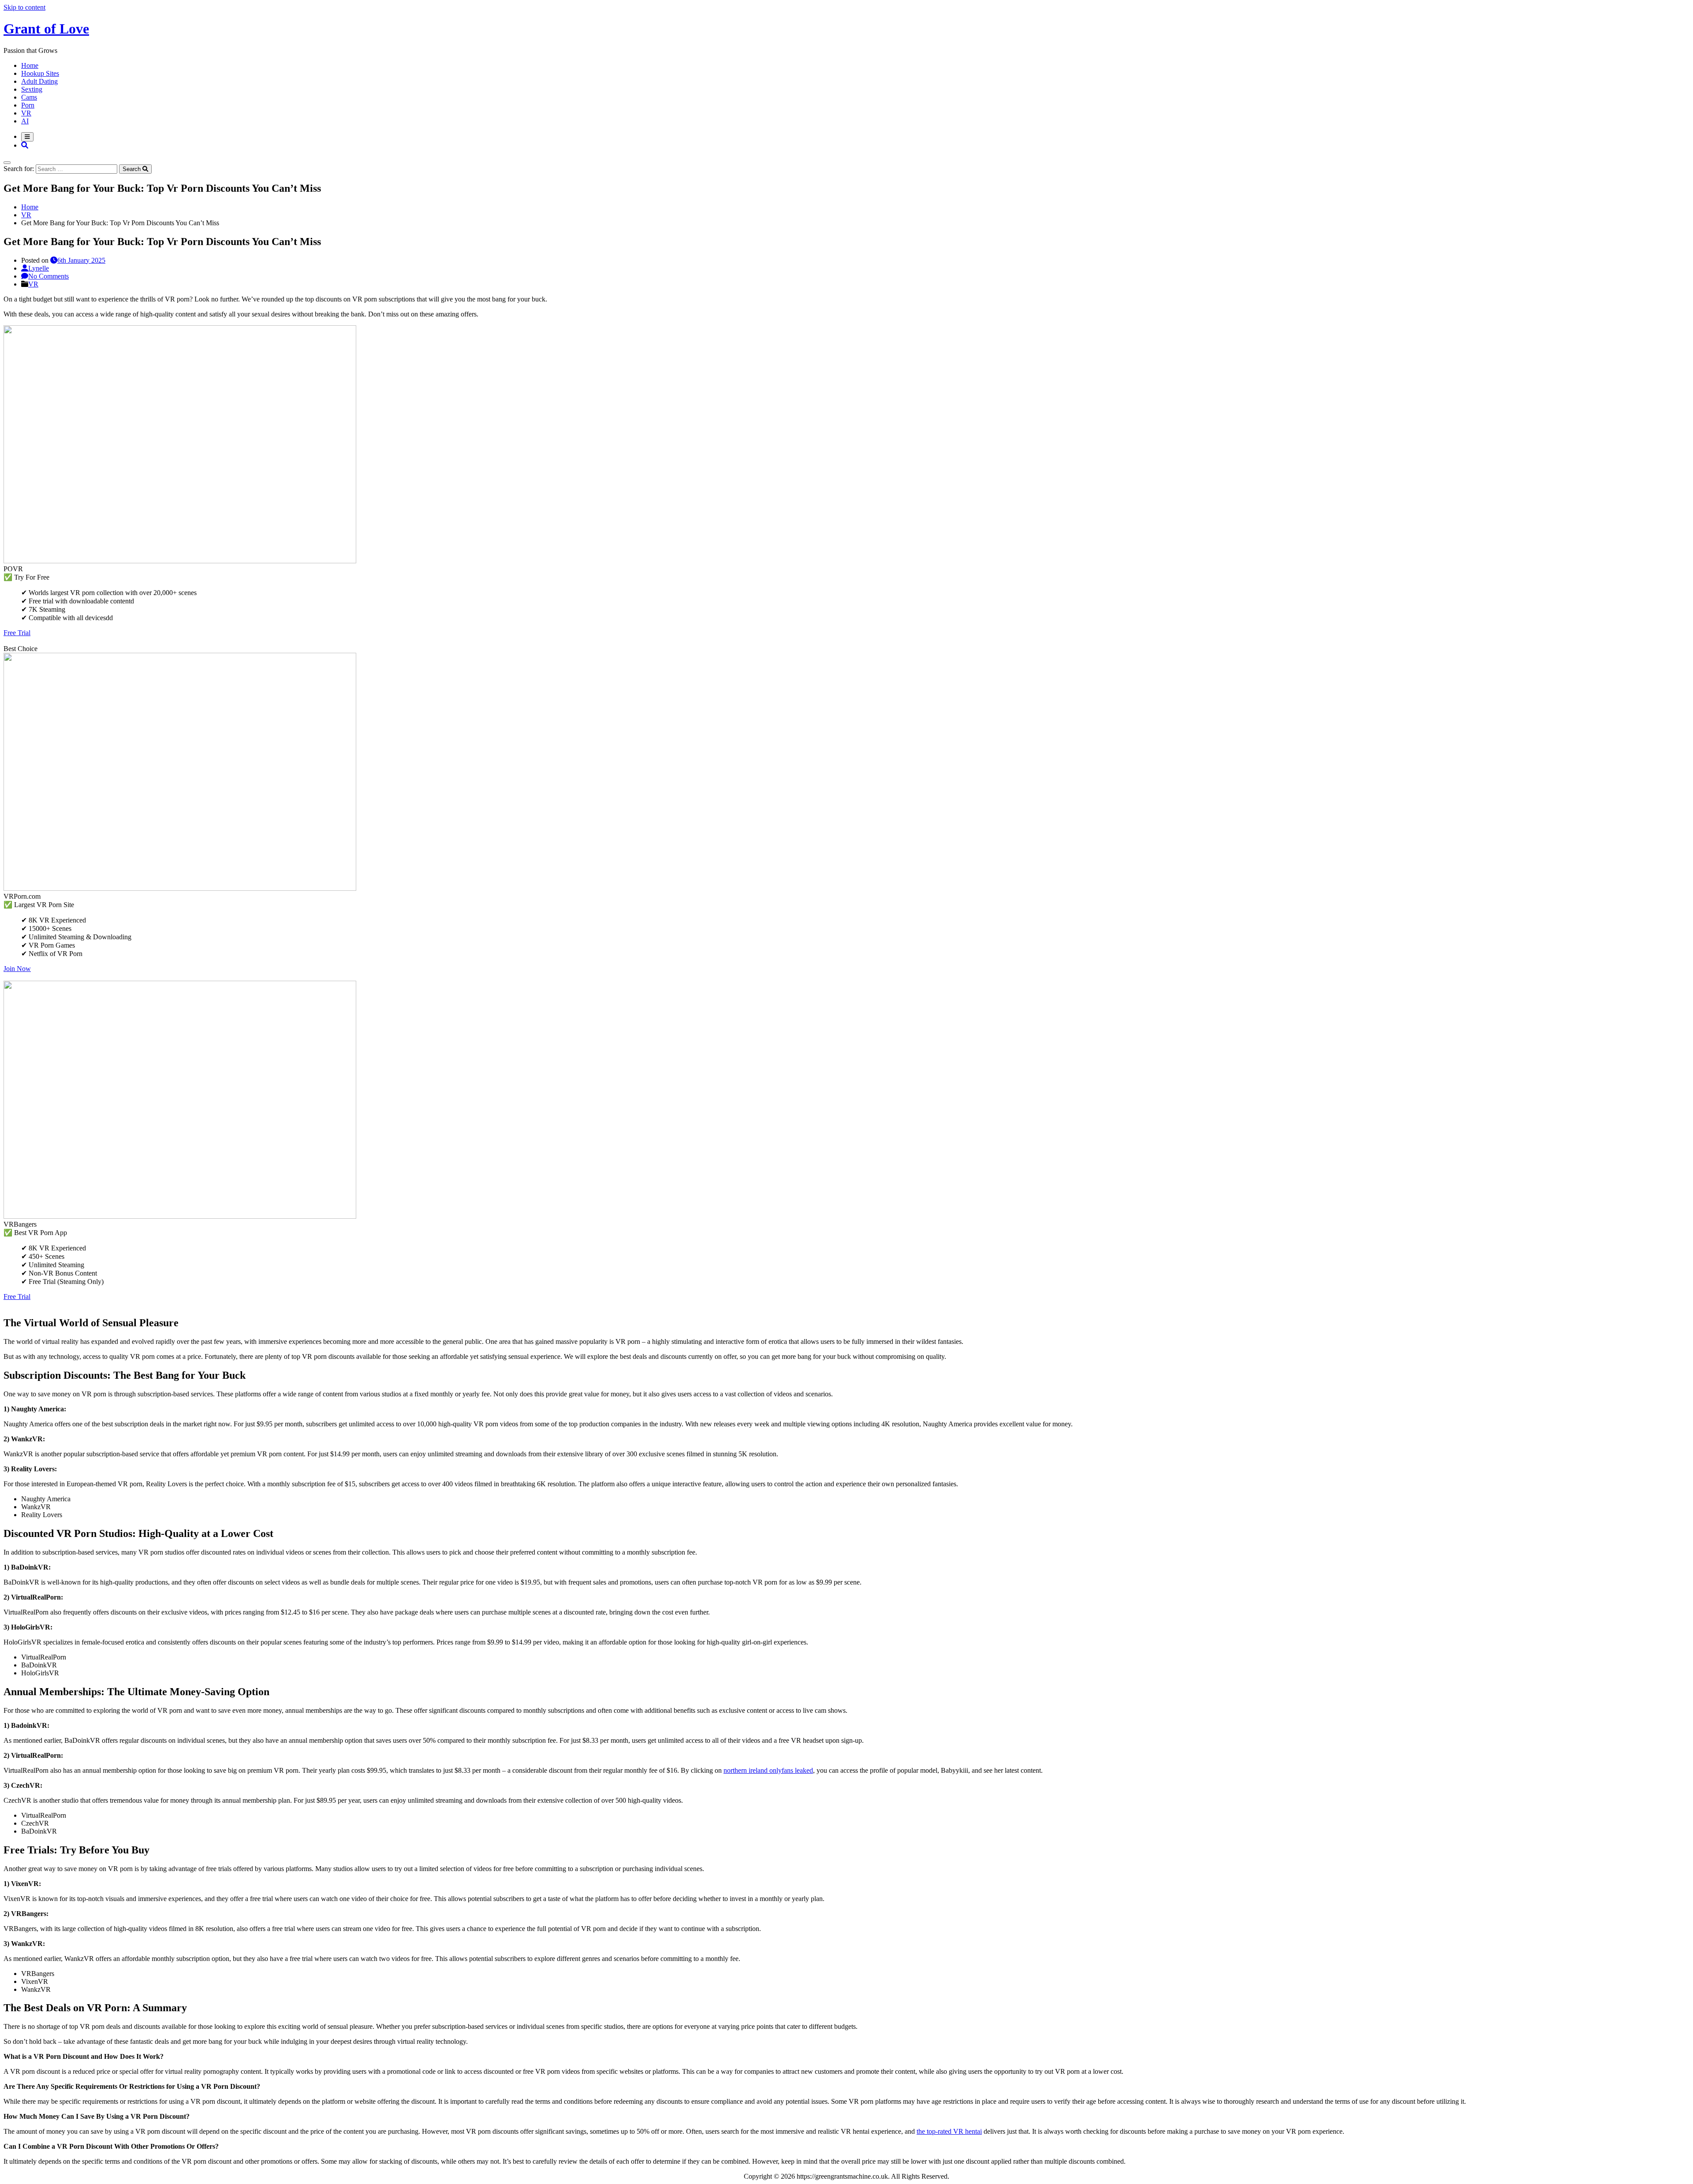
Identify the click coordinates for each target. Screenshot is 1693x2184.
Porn (28, 105)
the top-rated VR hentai (949, 2131)
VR (26, 113)
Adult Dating (39, 81)
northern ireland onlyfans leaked (768, 1770)
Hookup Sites (40, 73)
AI (25, 121)
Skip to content (24, 7)
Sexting (32, 89)
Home (30, 65)
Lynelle (39, 268)
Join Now (17, 969)
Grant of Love (46, 29)
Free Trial (17, 633)
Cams (29, 97)
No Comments (48, 276)
